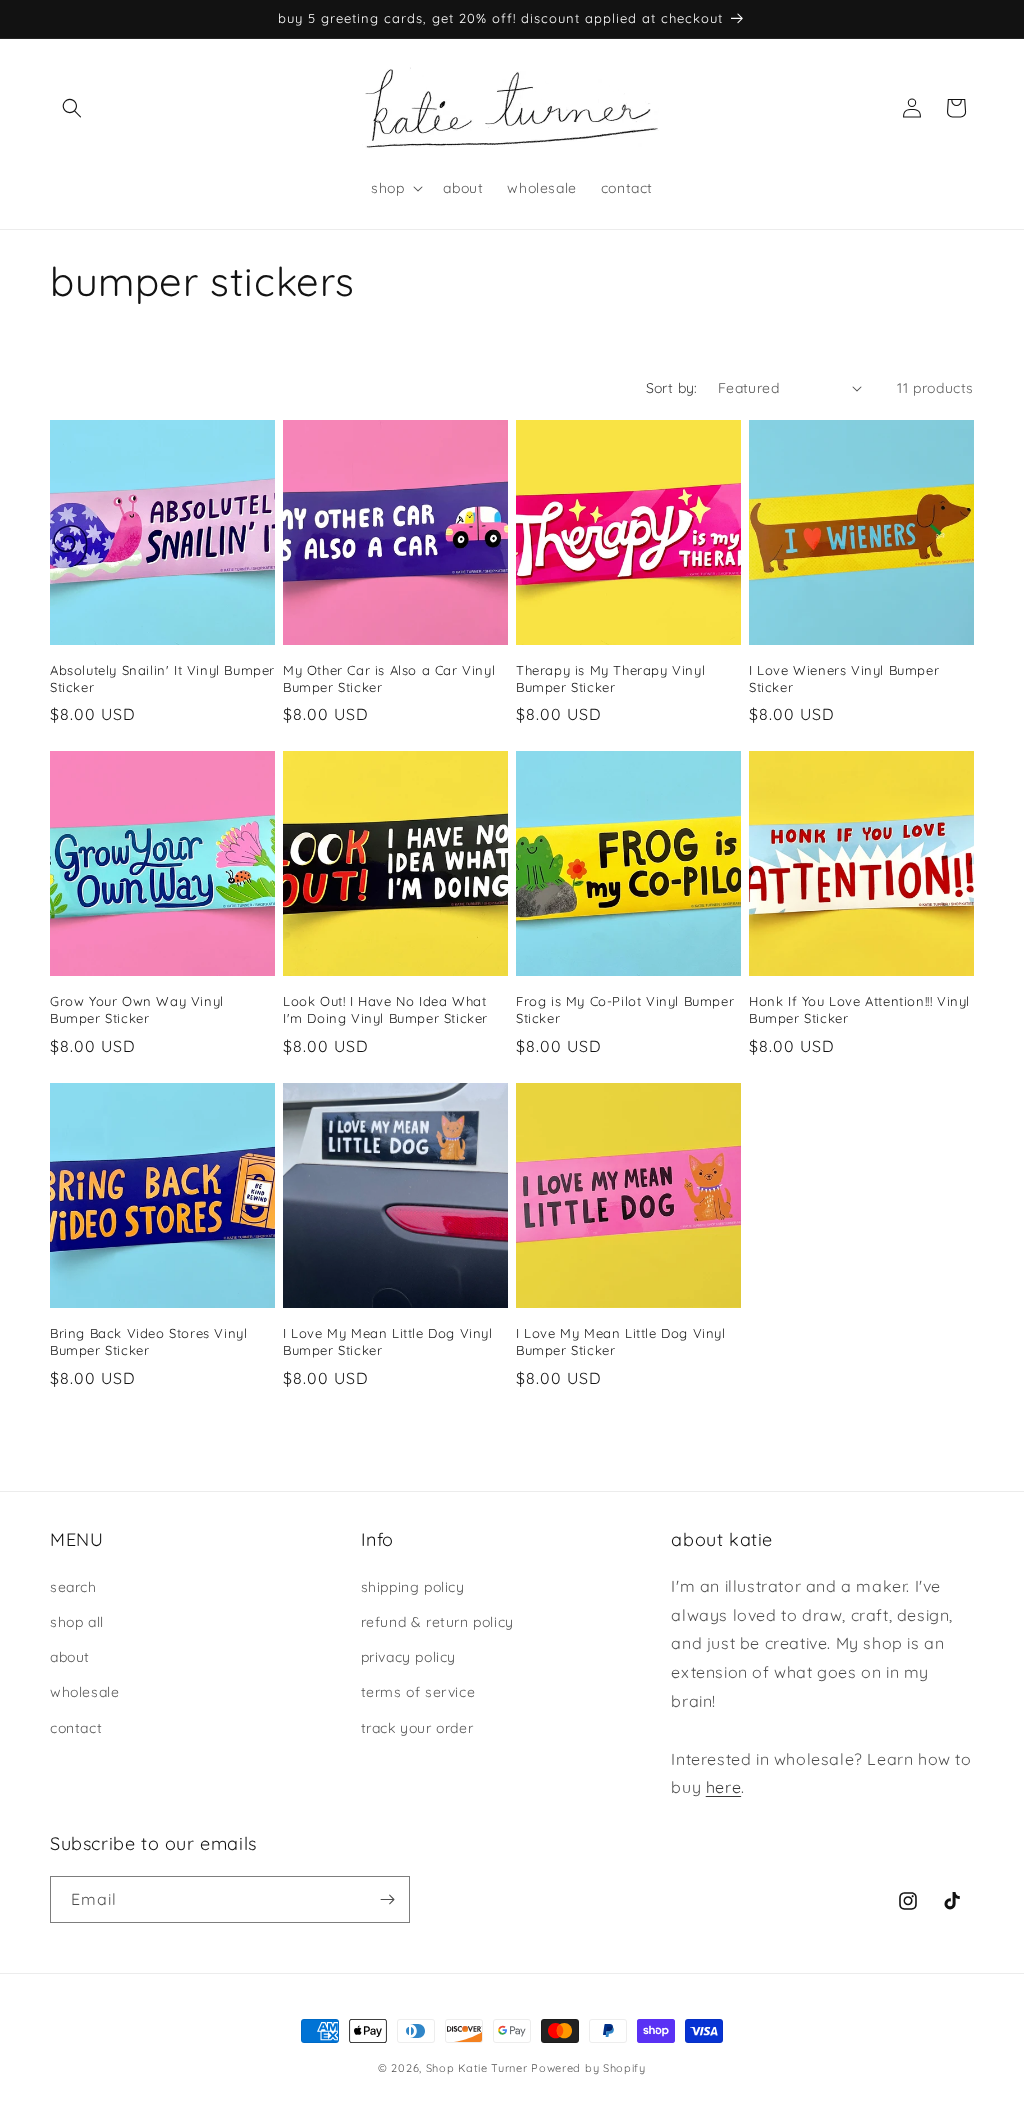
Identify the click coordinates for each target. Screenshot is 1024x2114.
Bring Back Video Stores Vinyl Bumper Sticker (148, 1341)
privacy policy (408, 1657)
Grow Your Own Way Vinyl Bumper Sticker (137, 1009)
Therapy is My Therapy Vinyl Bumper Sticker (610, 678)
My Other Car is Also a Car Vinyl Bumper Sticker (389, 678)
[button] (72, 108)
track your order (417, 1728)
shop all (77, 1622)
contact (76, 1728)
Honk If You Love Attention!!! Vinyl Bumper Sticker (859, 1009)
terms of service (418, 1692)
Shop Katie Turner (477, 2068)
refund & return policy (437, 1622)
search (73, 1587)
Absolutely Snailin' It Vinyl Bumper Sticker (162, 678)
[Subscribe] (387, 1899)
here (723, 1787)
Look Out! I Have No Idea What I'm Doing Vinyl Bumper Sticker (385, 1009)
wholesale (84, 1692)
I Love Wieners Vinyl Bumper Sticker (844, 678)
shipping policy (413, 1587)
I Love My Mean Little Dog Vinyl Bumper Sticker (388, 1341)
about (70, 1657)
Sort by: (672, 388)
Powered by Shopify (588, 2068)
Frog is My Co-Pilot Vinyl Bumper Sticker (625, 1009)
